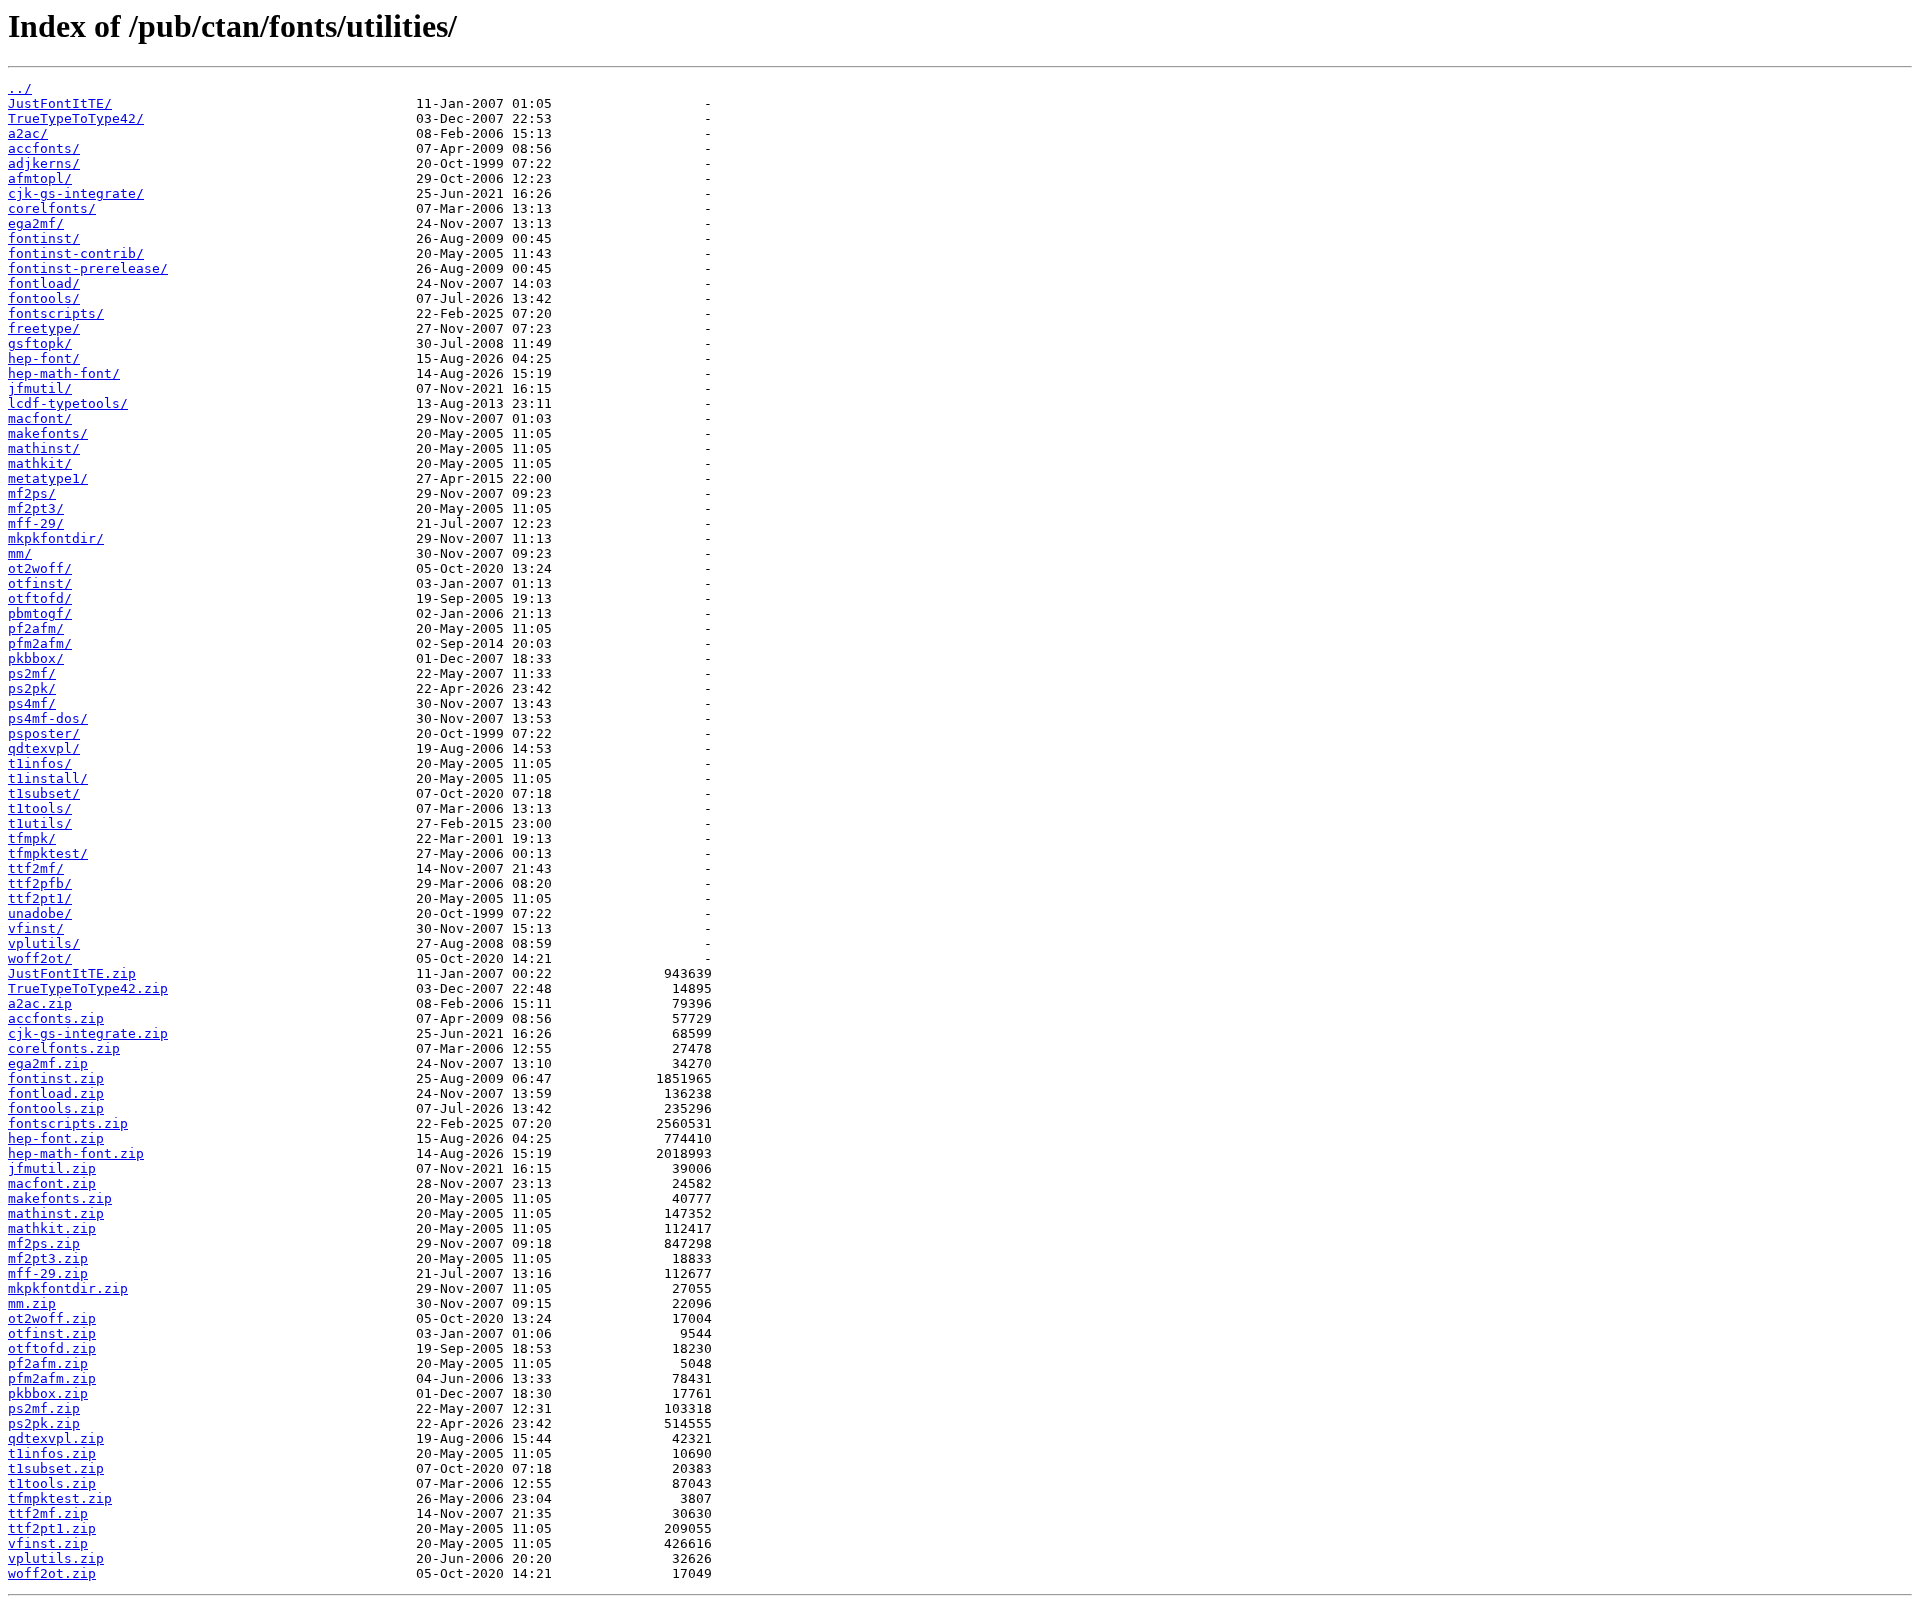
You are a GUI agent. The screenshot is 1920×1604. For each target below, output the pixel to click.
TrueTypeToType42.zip (88, 988)
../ (20, 88)
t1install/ (48, 778)
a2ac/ (28, 133)
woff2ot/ (40, 958)
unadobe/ (40, 913)
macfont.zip (52, 1183)
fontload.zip (56, 1093)
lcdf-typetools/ (68, 403)
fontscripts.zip (68, 1123)
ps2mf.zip (44, 1408)
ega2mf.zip (48, 1063)
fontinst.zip (56, 1078)
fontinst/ (44, 238)
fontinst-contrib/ (76, 253)
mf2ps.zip (44, 1243)
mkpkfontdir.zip (68, 1288)
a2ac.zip (40, 1003)
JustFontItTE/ (60, 103)
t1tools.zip (52, 1483)
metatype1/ (48, 478)
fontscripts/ (56, 313)
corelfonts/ (52, 208)
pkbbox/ (36, 658)
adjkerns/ (44, 163)
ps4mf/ (32, 703)
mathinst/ (44, 448)
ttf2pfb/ (40, 883)
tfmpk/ (32, 838)
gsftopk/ (40, 343)
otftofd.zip (52, 1348)
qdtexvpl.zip (56, 1438)
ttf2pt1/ (40, 898)
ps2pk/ (32, 688)
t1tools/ (40, 808)
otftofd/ (40, 598)
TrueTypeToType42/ (76, 118)
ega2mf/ (36, 223)
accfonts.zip (56, 1018)
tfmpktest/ (48, 853)
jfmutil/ (40, 388)
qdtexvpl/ (44, 748)
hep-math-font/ (64, 373)
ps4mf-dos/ (48, 718)
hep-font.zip (56, 1138)
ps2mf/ (32, 673)
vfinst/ (36, 928)
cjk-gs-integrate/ (76, 193)
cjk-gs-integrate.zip (88, 1033)
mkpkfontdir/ (56, 538)
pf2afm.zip (48, 1363)
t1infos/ (40, 763)
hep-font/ (44, 358)
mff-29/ (36, 523)
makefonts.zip (60, 1198)
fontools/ (44, 298)
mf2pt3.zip (48, 1258)
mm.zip (32, 1303)
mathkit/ (40, 463)
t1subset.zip (56, 1468)
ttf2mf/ (36, 868)
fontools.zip (56, 1108)
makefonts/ (48, 433)
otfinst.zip (52, 1333)
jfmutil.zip (52, 1168)
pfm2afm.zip (52, 1378)
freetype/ (44, 328)
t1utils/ (40, 823)
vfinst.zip (48, 1543)
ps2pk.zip (44, 1423)
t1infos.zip (52, 1453)
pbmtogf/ (40, 613)
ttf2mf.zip (48, 1513)
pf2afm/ (36, 628)
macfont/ (40, 418)
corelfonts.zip (64, 1048)
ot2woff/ (40, 568)
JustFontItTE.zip (72, 973)
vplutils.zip (56, 1558)
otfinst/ (40, 583)
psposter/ (44, 733)
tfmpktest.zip (60, 1498)
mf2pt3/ (36, 508)
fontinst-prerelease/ (88, 268)
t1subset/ (44, 793)
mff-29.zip (48, 1273)
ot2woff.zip (52, 1318)
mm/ (20, 553)
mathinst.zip (56, 1213)
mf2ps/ (32, 493)
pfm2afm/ (40, 643)
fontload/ (44, 283)
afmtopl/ (40, 178)
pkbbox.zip (48, 1393)
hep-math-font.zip (76, 1153)
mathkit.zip (52, 1228)
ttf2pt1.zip (52, 1528)
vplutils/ (44, 943)
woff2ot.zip (52, 1573)
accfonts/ (44, 148)
